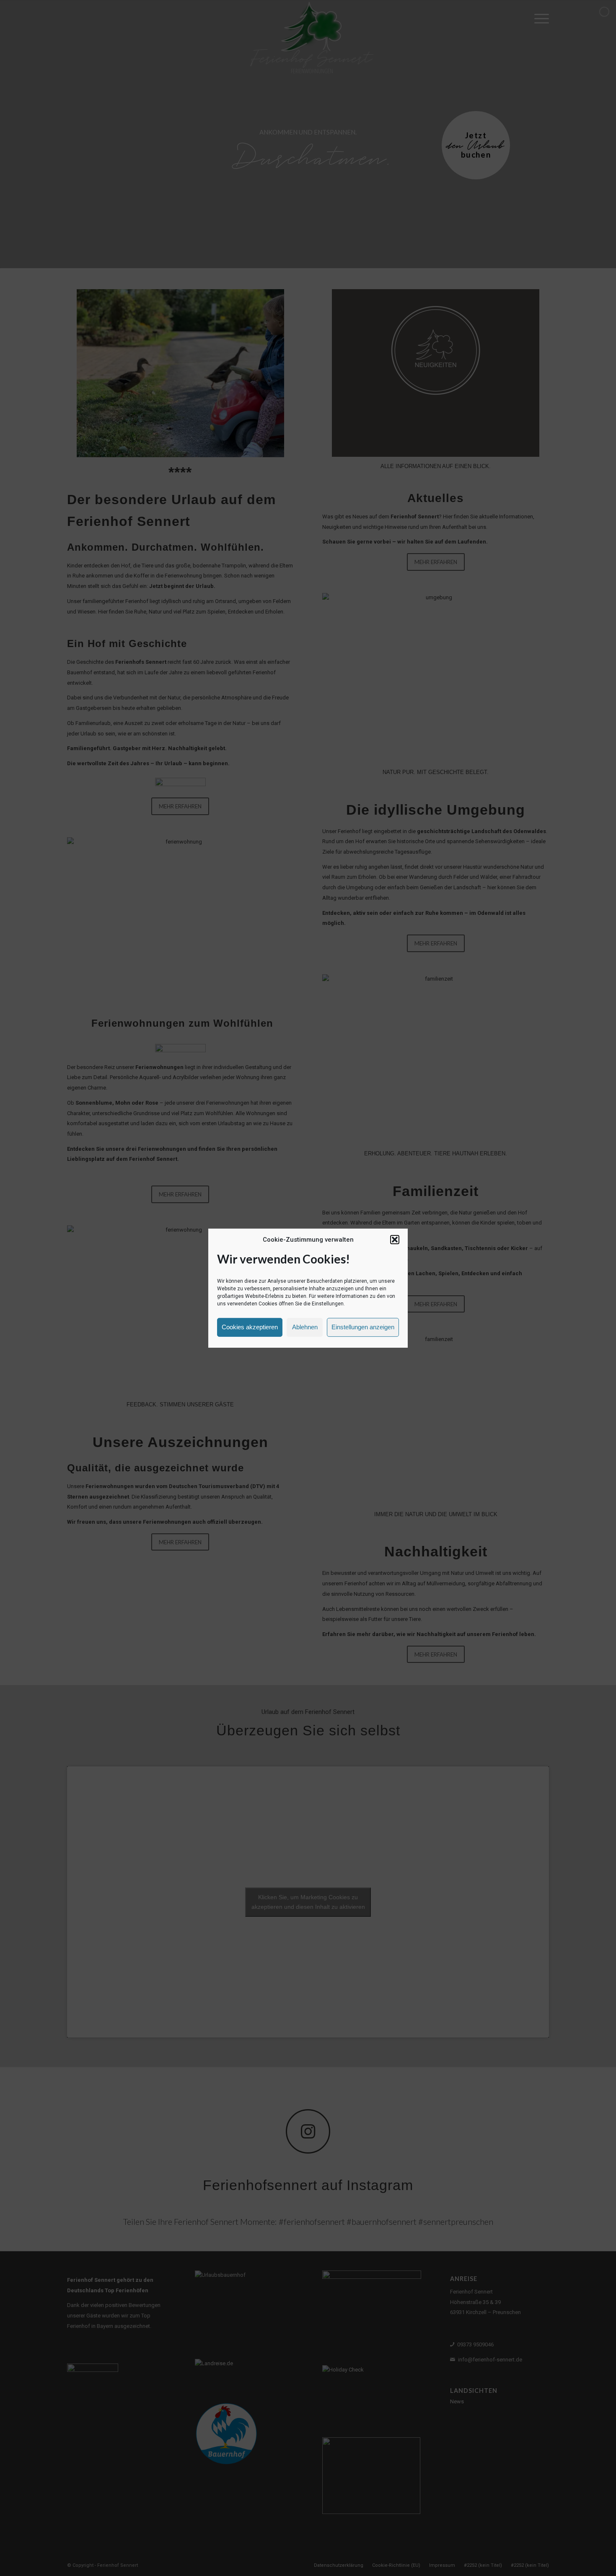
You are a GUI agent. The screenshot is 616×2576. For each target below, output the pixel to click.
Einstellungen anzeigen (363, 1327)
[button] (395, 1240)
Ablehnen (305, 1327)
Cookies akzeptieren (250, 1327)
